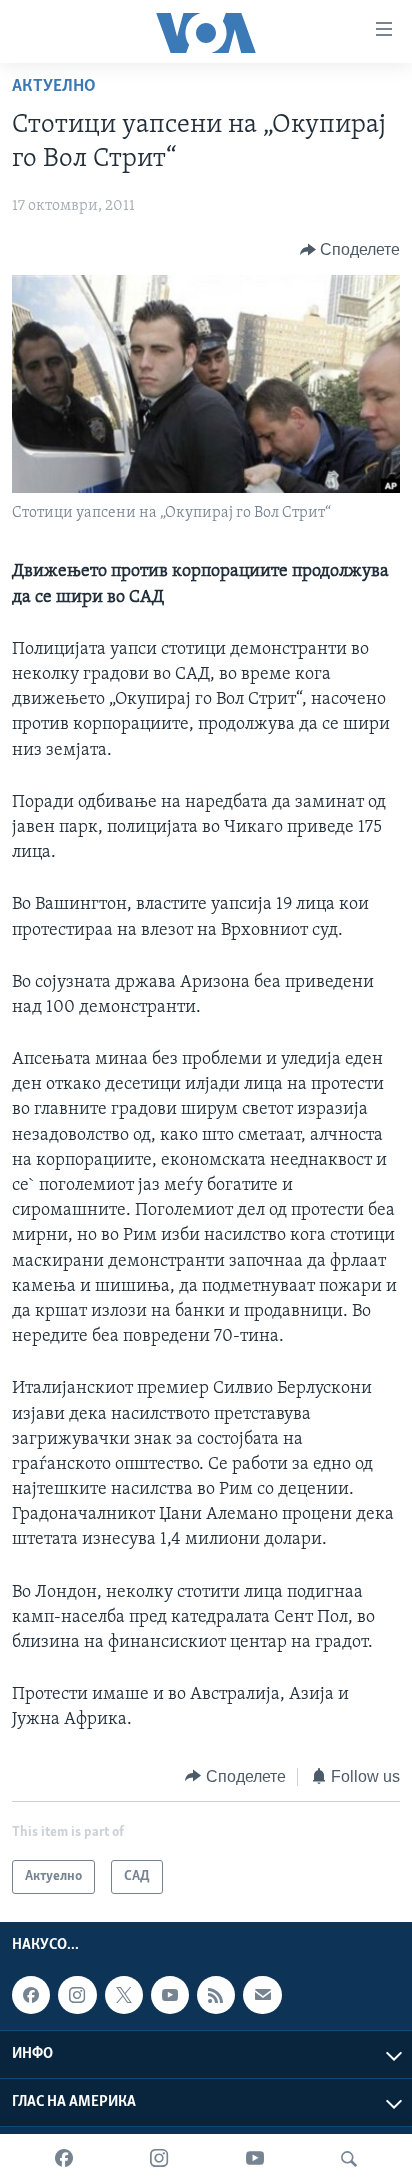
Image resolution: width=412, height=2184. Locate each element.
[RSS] (216, 1995)
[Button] (350, 250)
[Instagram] (159, 2159)
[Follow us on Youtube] (170, 1995)
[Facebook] (64, 2159)
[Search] (349, 2159)
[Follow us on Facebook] (31, 1995)
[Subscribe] (262, 1995)
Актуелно (54, 87)
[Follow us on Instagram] (77, 1995)
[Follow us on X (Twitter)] (124, 1995)
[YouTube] (255, 2159)
